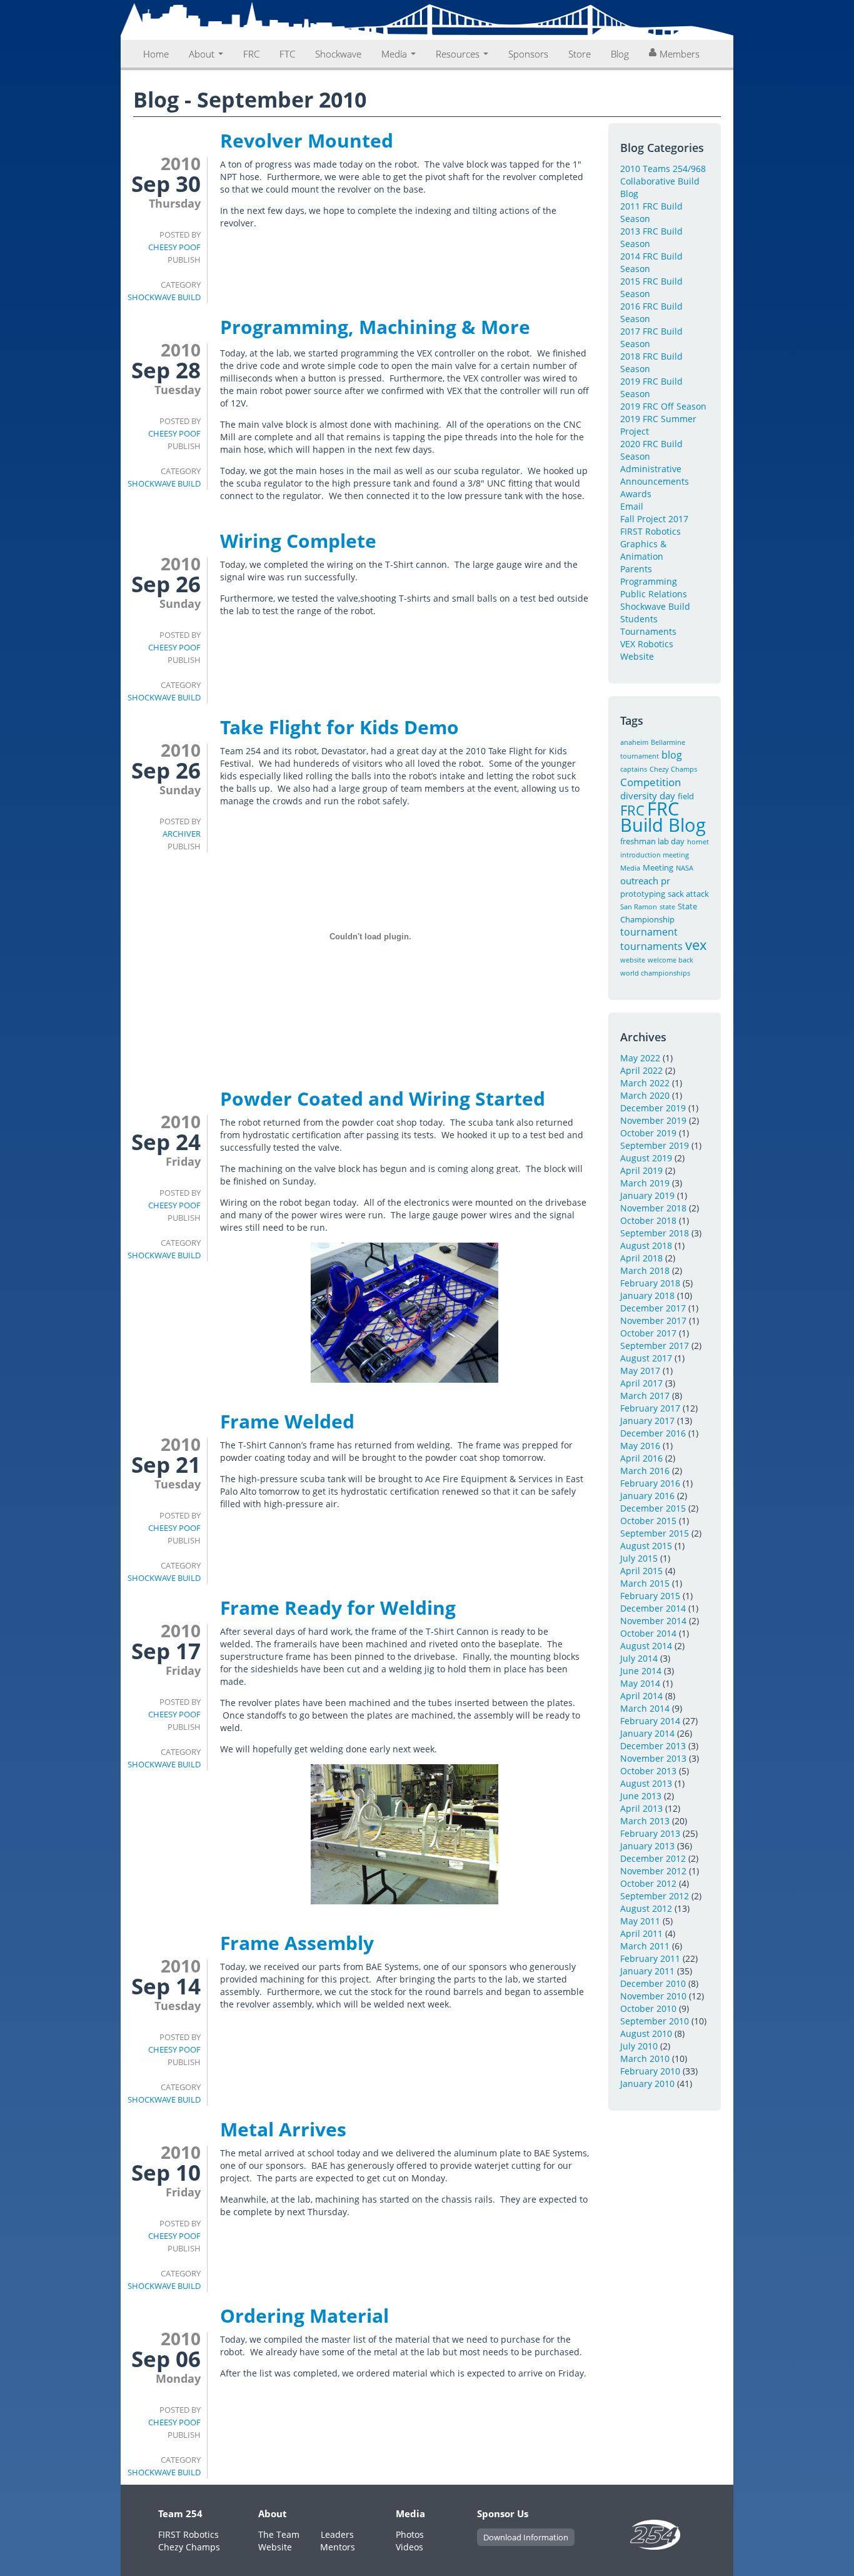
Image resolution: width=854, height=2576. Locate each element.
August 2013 (646, 1783)
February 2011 (650, 1958)
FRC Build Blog (663, 817)
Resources (459, 54)
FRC (251, 54)
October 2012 (648, 1883)
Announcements (655, 481)
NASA (685, 868)
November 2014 (653, 1621)
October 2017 (648, 1333)
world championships (655, 973)
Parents (636, 569)
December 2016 (653, 1433)
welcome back (671, 960)
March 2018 (645, 1270)
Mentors (338, 2547)
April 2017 (641, 1383)
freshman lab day (652, 841)
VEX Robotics (647, 644)
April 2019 (641, 1170)
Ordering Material (304, 2316)
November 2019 (653, 1120)
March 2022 (645, 1083)
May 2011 (640, 1921)
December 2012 (653, 1858)
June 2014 (641, 1671)
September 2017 (655, 1346)
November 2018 (653, 1208)
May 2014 (640, 1683)
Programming (649, 581)
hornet (698, 842)
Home (156, 54)
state (667, 907)
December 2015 (653, 1508)
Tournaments (648, 631)
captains (634, 769)
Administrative (651, 469)
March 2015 (645, 1583)
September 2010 (655, 2021)
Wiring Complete (298, 541)
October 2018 (648, 1220)
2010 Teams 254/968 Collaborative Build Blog (663, 181)
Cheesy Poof (174, 247)
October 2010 (648, 2008)
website (633, 960)
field (686, 796)
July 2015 (639, 1558)
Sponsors (528, 54)
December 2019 (653, 1108)
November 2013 (653, 1758)
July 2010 (639, 2046)
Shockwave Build (164, 297)
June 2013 (641, 1796)
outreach (639, 881)
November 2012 (653, 1871)
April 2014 (641, 1696)
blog (672, 755)
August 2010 (646, 2033)
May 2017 (640, 1371)
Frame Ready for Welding (338, 1608)
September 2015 (655, 1533)
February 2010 (650, 2071)
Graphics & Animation (643, 550)
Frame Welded (287, 1421)
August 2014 (646, 1646)
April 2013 (641, 1808)
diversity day (648, 796)
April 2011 (641, 1933)
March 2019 (645, 1183)
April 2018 (641, 1258)
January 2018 (647, 1296)
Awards (636, 494)
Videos (409, 2547)
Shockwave (338, 54)
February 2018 (650, 1283)
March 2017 (645, 1396)
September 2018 (655, 1233)
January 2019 (647, 1195)
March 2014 (645, 1708)
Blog (620, 54)
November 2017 (653, 1321)
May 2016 (640, 1446)
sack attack (688, 894)
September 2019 (655, 1145)
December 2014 (653, 1608)
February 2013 (650, 1833)
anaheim (634, 742)
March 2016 (645, 1471)
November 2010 (653, 1996)
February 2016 (650, 1483)
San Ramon (639, 907)
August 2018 (646, 1245)
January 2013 (647, 1846)
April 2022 (641, 1070)
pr (666, 881)
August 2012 (646, 1908)
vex (696, 945)
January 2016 (647, 1496)
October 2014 (648, 1633)
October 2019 (648, 1133)
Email (632, 506)
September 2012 (655, 1896)
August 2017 (646, 1358)
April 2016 (641, 1458)
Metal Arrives (283, 2129)
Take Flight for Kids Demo (339, 727)
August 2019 (646, 1158)
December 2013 (653, 1746)
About (203, 54)
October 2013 (648, 1771)
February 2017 (650, 1408)
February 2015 (650, 1596)
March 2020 (645, 1095)
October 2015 (648, 1521)
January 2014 (647, 1733)
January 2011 (647, 1971)
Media (395, 54)
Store (580, 54)
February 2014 (650, 1721)
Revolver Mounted (307, 140)
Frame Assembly (297, 1943)
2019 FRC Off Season (663, 406)
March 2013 (645, 1821)
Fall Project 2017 (654, 519)
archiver (182, 834)
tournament (649, 932)
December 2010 (653, 1983)
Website (637, 656)
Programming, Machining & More (375, 327)
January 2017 (647, 1421)
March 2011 (645, 1946)
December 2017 (653, 1308)
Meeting (658, 867)
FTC (287, 54)
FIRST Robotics (651, 531)
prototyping (643, 894)
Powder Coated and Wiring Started (383, 1099)
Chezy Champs (673, 769)
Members (680, 54)
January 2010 (647, 2084)
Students (639, 619)
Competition (651, 782)
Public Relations (654, 594)
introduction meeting (655, 855)
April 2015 (641, 1571)
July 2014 (639, 1658)
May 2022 (640, 1058)
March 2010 (645, 2058)
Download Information (526, 2537)
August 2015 (646, 1546)
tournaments (651, 946)
